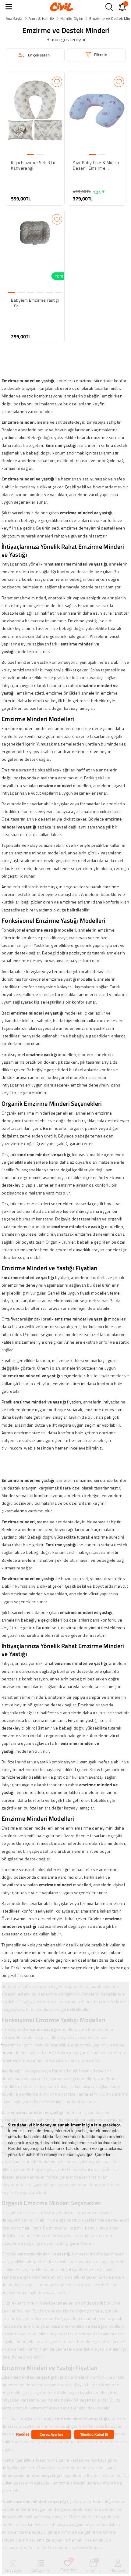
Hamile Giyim (72, 18)
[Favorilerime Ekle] (57, 82)
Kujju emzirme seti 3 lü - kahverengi (35, 165)
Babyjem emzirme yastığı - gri (35, 303)
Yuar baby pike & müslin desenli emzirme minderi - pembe (96, 165)
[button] (9, 7)
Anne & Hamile (41, 18)
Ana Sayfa (14, 18)
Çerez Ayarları (51, 2434)
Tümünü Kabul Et (94, 2434)
